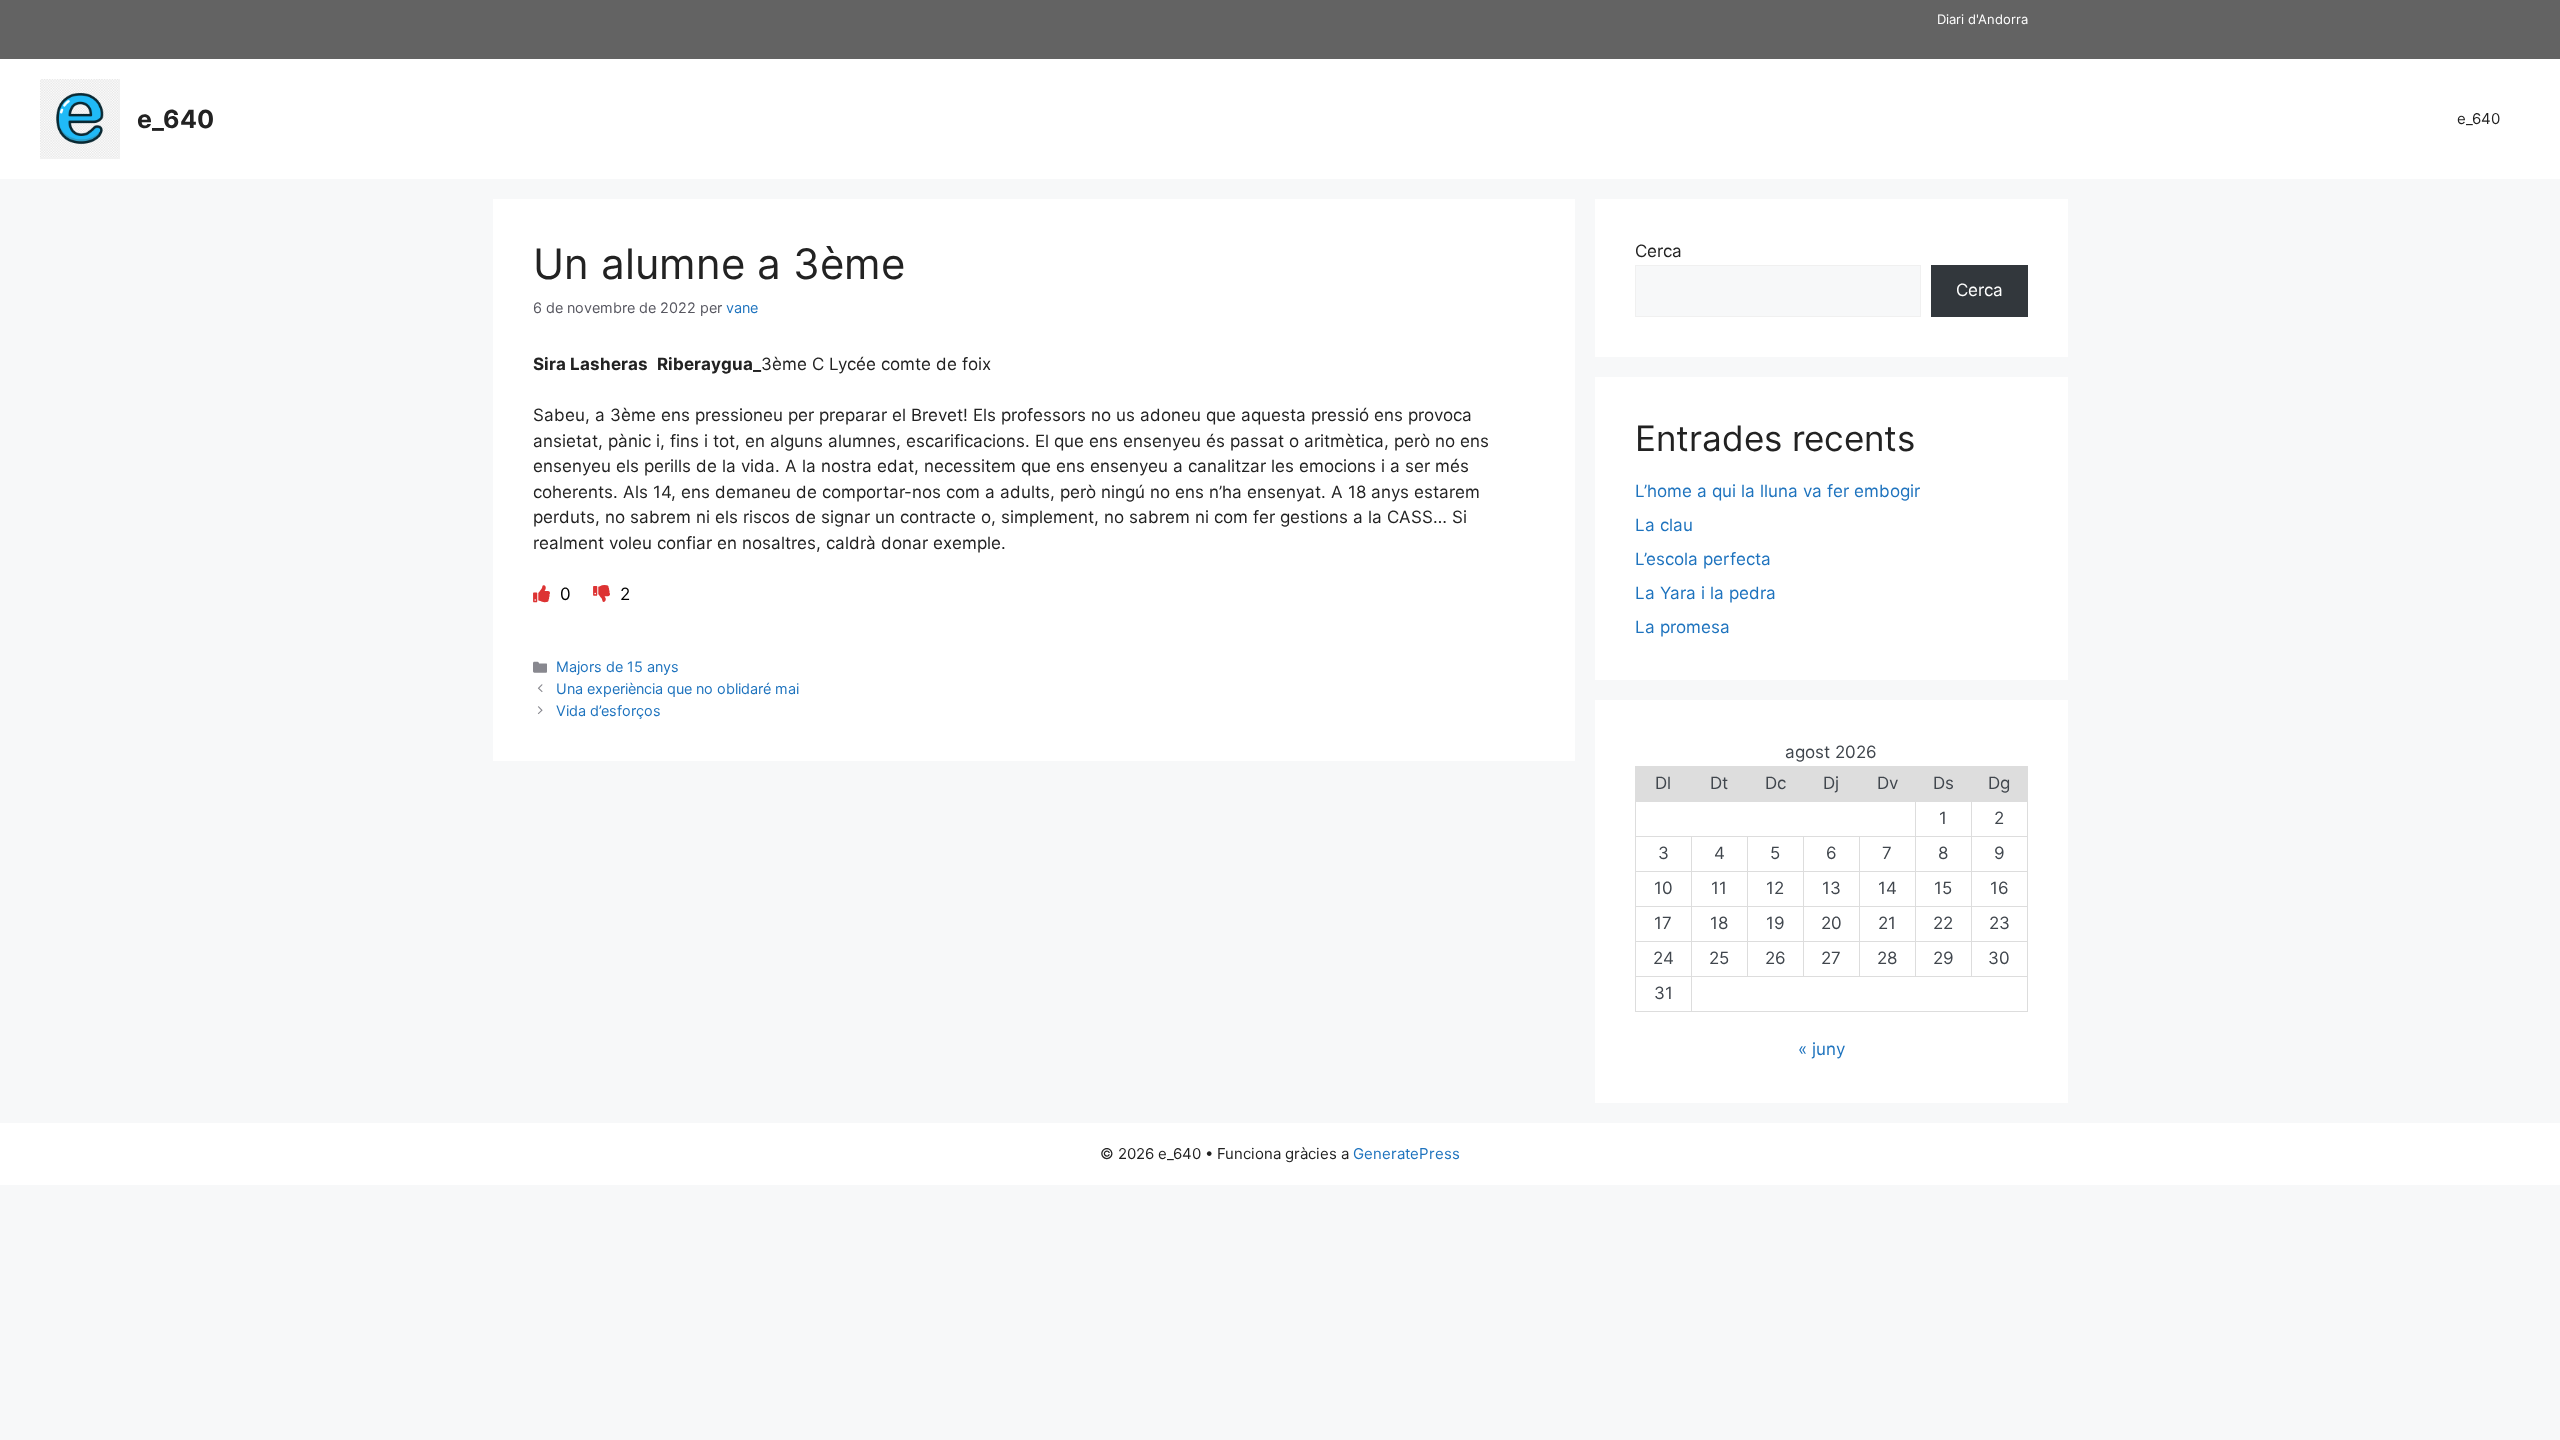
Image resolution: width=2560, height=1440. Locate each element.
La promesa (1682, 627)
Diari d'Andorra (1982, 19)
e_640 (175, 119)
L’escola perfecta (1703, 559)
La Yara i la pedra (1705, 593)
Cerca (1658, 251)
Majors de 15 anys (617, 666)
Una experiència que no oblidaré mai (677, 688)
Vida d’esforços (608, 710)
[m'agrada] (544, 594)
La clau (1664, 525)
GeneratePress (1406, 1153)
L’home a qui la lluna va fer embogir (1777, 491)
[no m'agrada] (604, 594)
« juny (1821, 1049)
